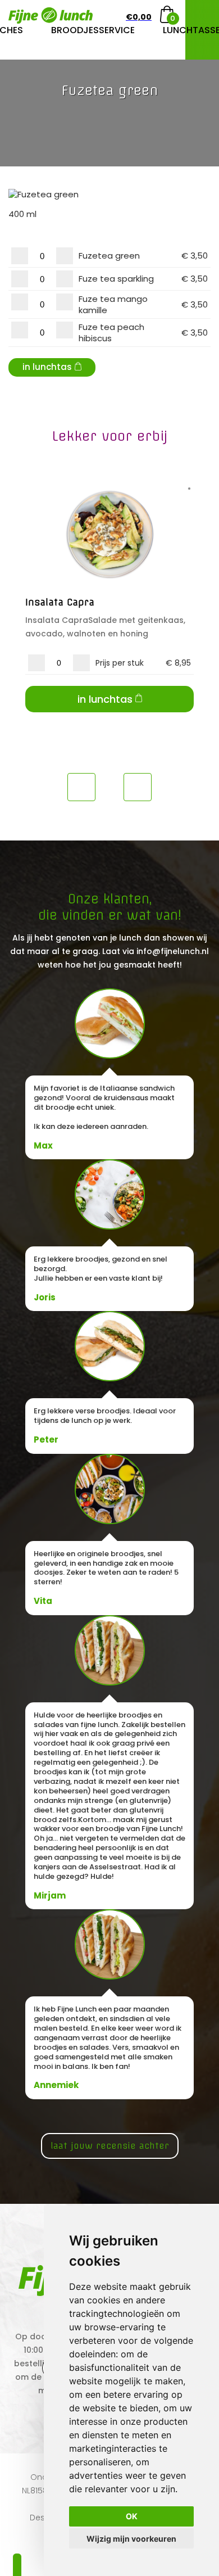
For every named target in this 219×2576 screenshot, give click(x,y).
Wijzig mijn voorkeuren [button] (131, 2539)
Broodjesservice (93, 30)
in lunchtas (47, 367)
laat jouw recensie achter (110, 2146)
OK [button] (132, 2516)
